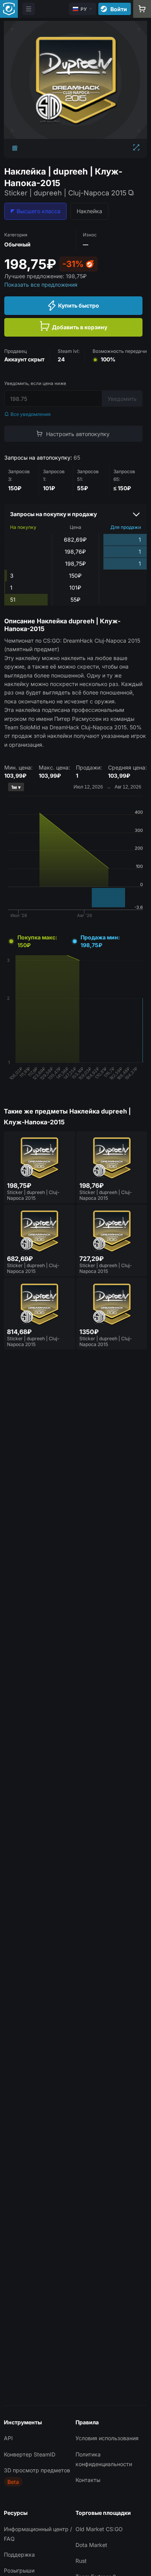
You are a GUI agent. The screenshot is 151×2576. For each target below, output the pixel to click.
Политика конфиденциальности (104, 2459)
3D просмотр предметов (37, 2470)
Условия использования (107, 2438)
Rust (81, 2561)
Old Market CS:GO (99, 2529)
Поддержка (19, 2555)
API (8, 2438)
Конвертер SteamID (30, 2454)
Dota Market (91, 2545)
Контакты (88, 2480)
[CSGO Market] (9, 9)
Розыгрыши (19, 2570)
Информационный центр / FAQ (38, 2534)
